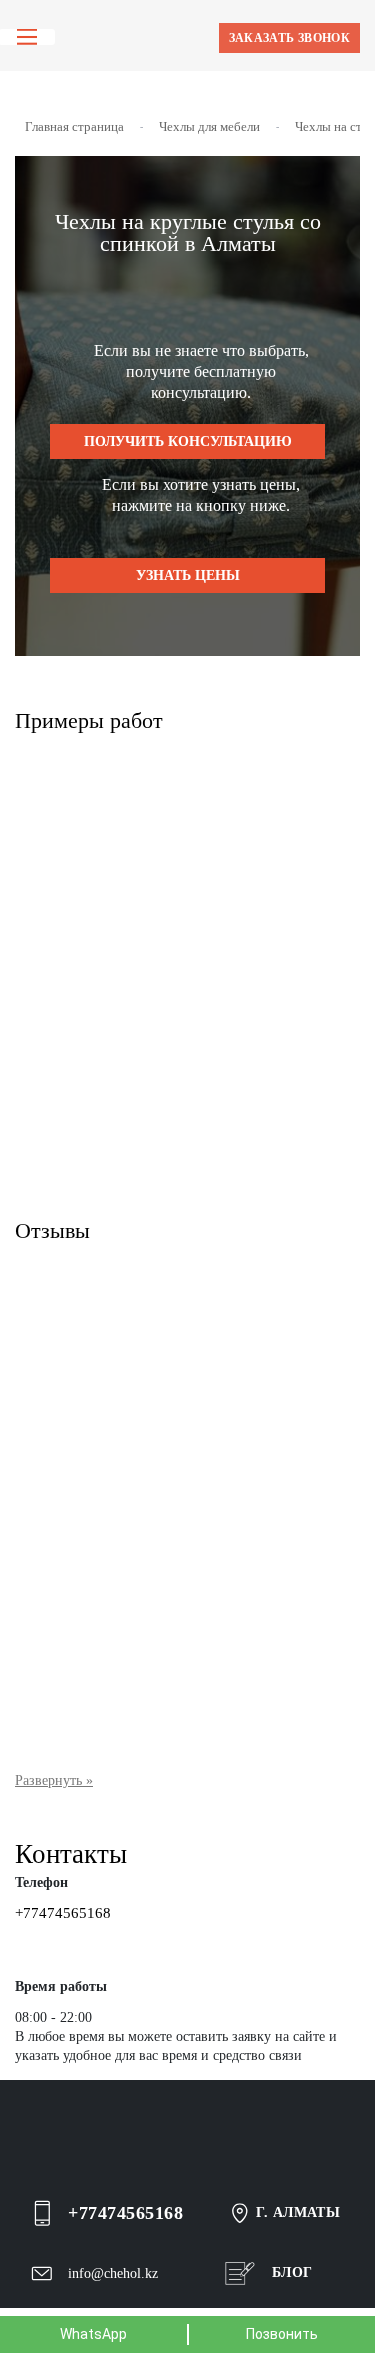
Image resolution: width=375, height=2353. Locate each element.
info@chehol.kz (113, 2273)
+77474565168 (63, 1913)
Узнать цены (188, 575)
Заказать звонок (289, 38)
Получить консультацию (188, 441)
